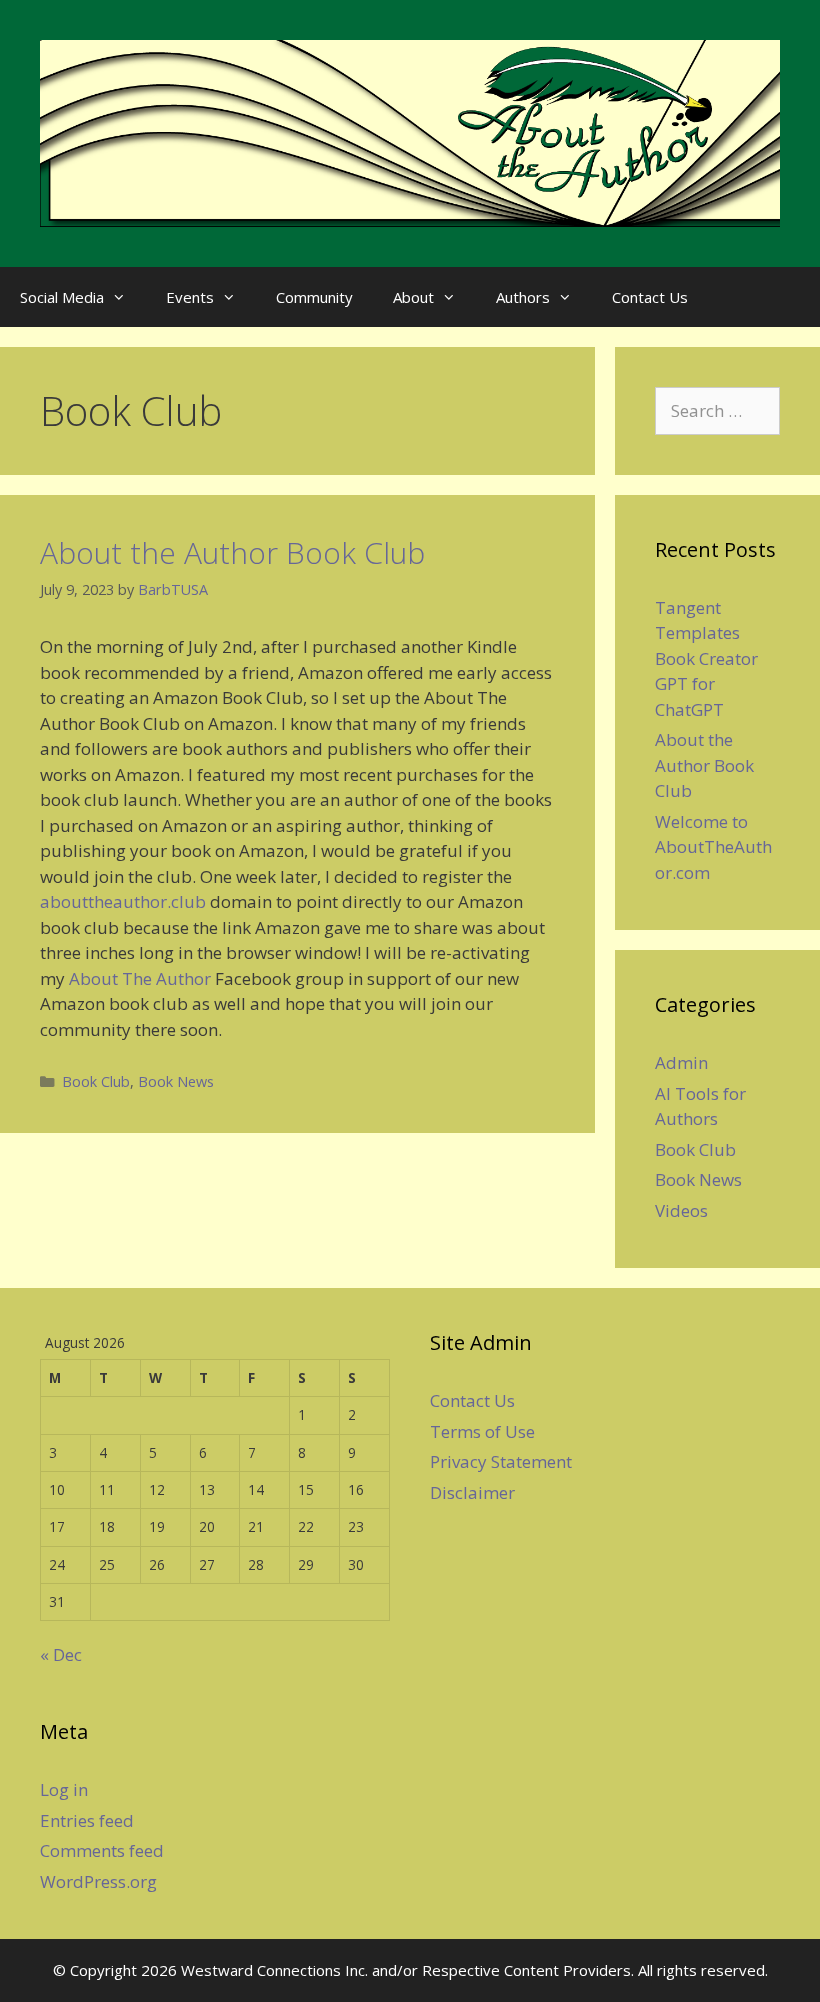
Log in (64, 1789)
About (413, 297)
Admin (681, 1062)
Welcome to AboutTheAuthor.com (713, 847)
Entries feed (87, 1820)
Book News (176, 1081)
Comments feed (102, 1850)
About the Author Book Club (232, 552)
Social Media (62, 297)
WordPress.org (98, 1881)
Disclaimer (472, 1492)
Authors (523, 297)
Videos (681, 1210)
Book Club (96, 1081)
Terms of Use (482, 1431)
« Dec (61, 1654)
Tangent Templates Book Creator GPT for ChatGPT (706, 658)
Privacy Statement (501, 1461)
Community (314, 297)
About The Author (140, 978)
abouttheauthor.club (123, 901)
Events (190, 297)
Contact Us (650, 297)
